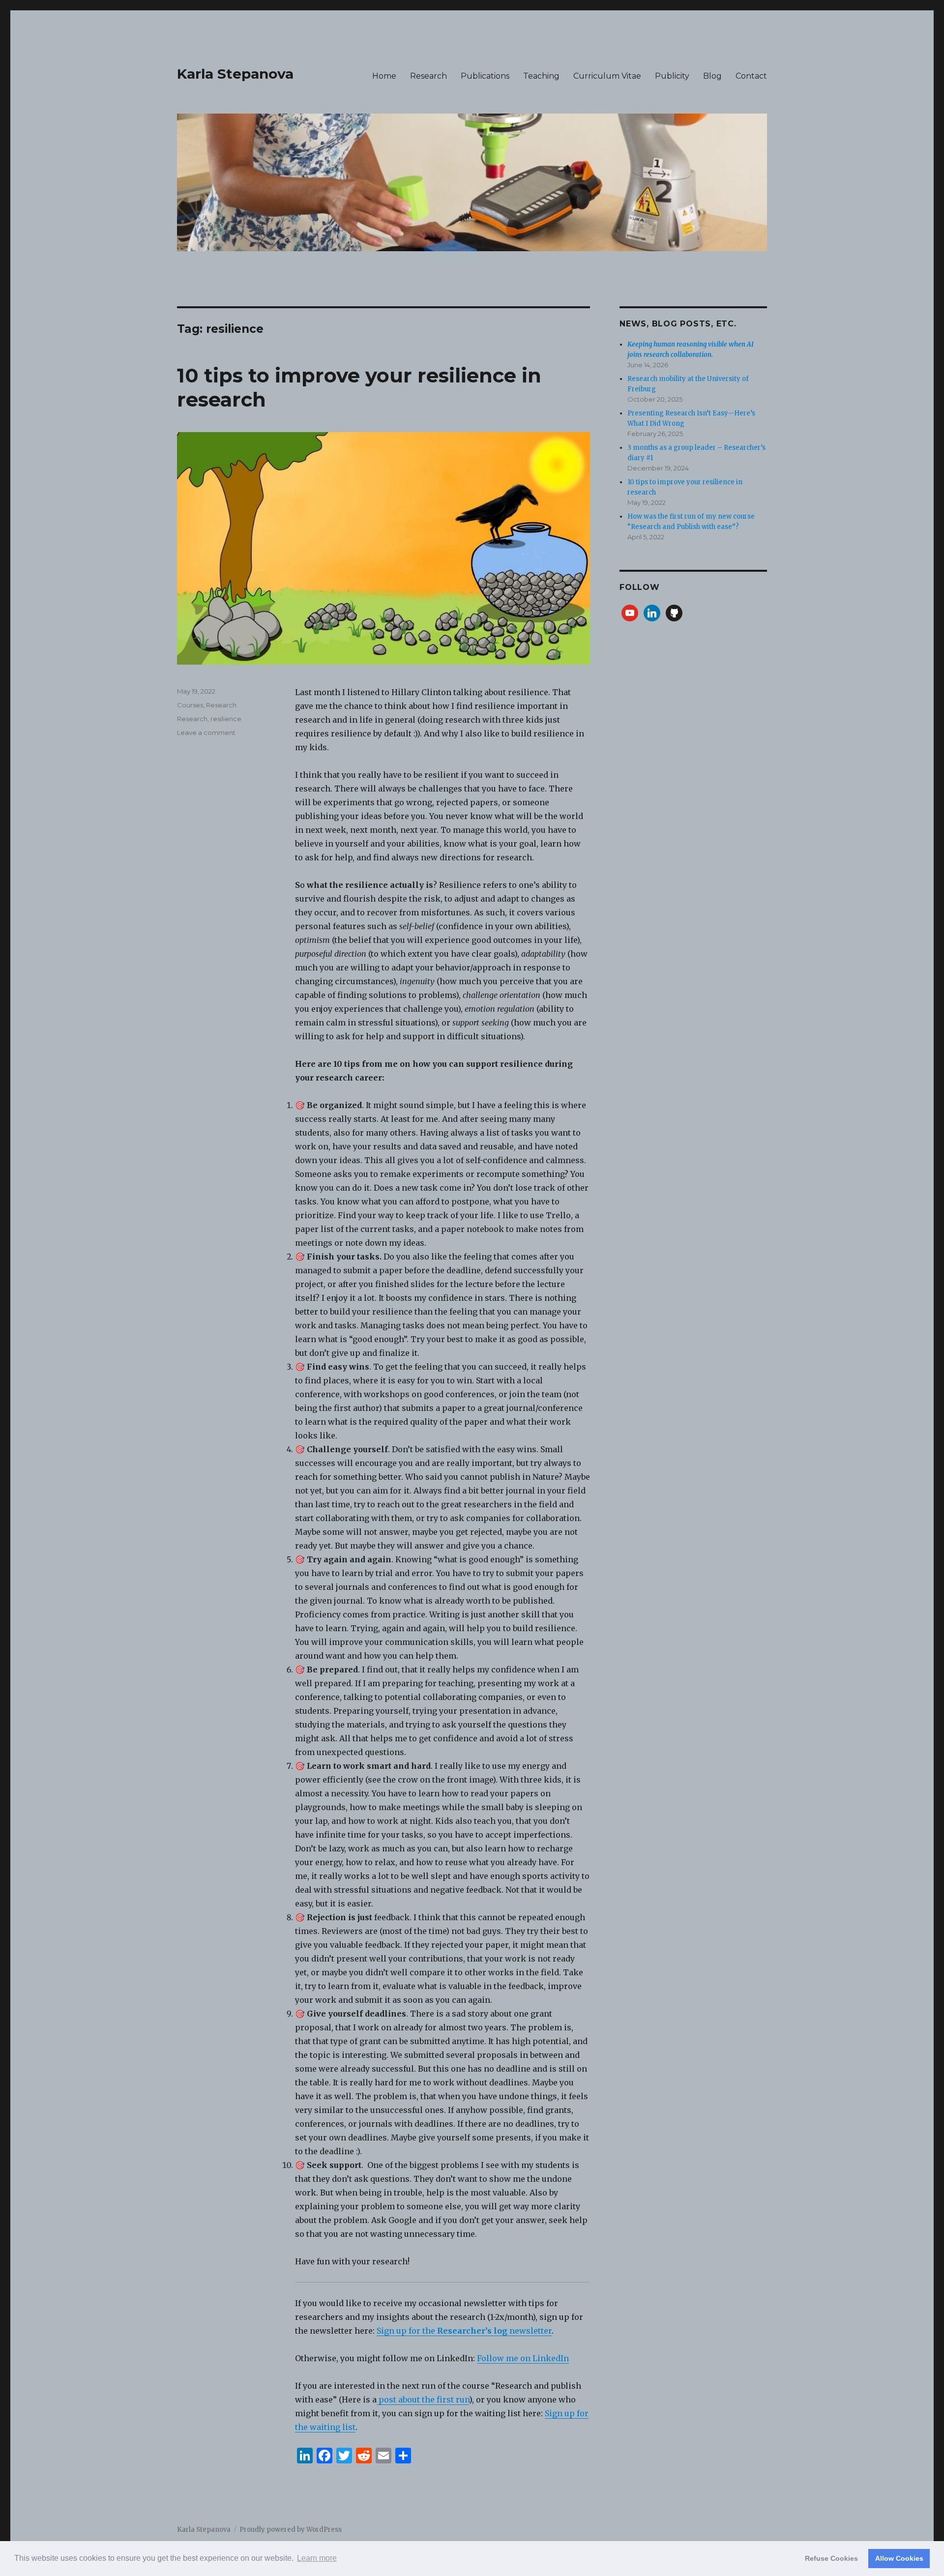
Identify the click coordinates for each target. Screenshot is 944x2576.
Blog (712, 76)
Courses (190, 705)
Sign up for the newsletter (464, 2331)
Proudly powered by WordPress (291, 2530)
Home (384, 76)
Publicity (672, 76)
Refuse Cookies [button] (831, 2558)
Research (428, 76)
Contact (751, 76)
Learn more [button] (317, 2558)
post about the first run (423, 2400)
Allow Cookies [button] (899, 2558)
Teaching (541, 76)
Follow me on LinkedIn (523, 2358)
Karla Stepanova (235, 74)
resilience (226, 719)
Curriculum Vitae (607, 76)
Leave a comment (206, 732)
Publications (485, 76)
